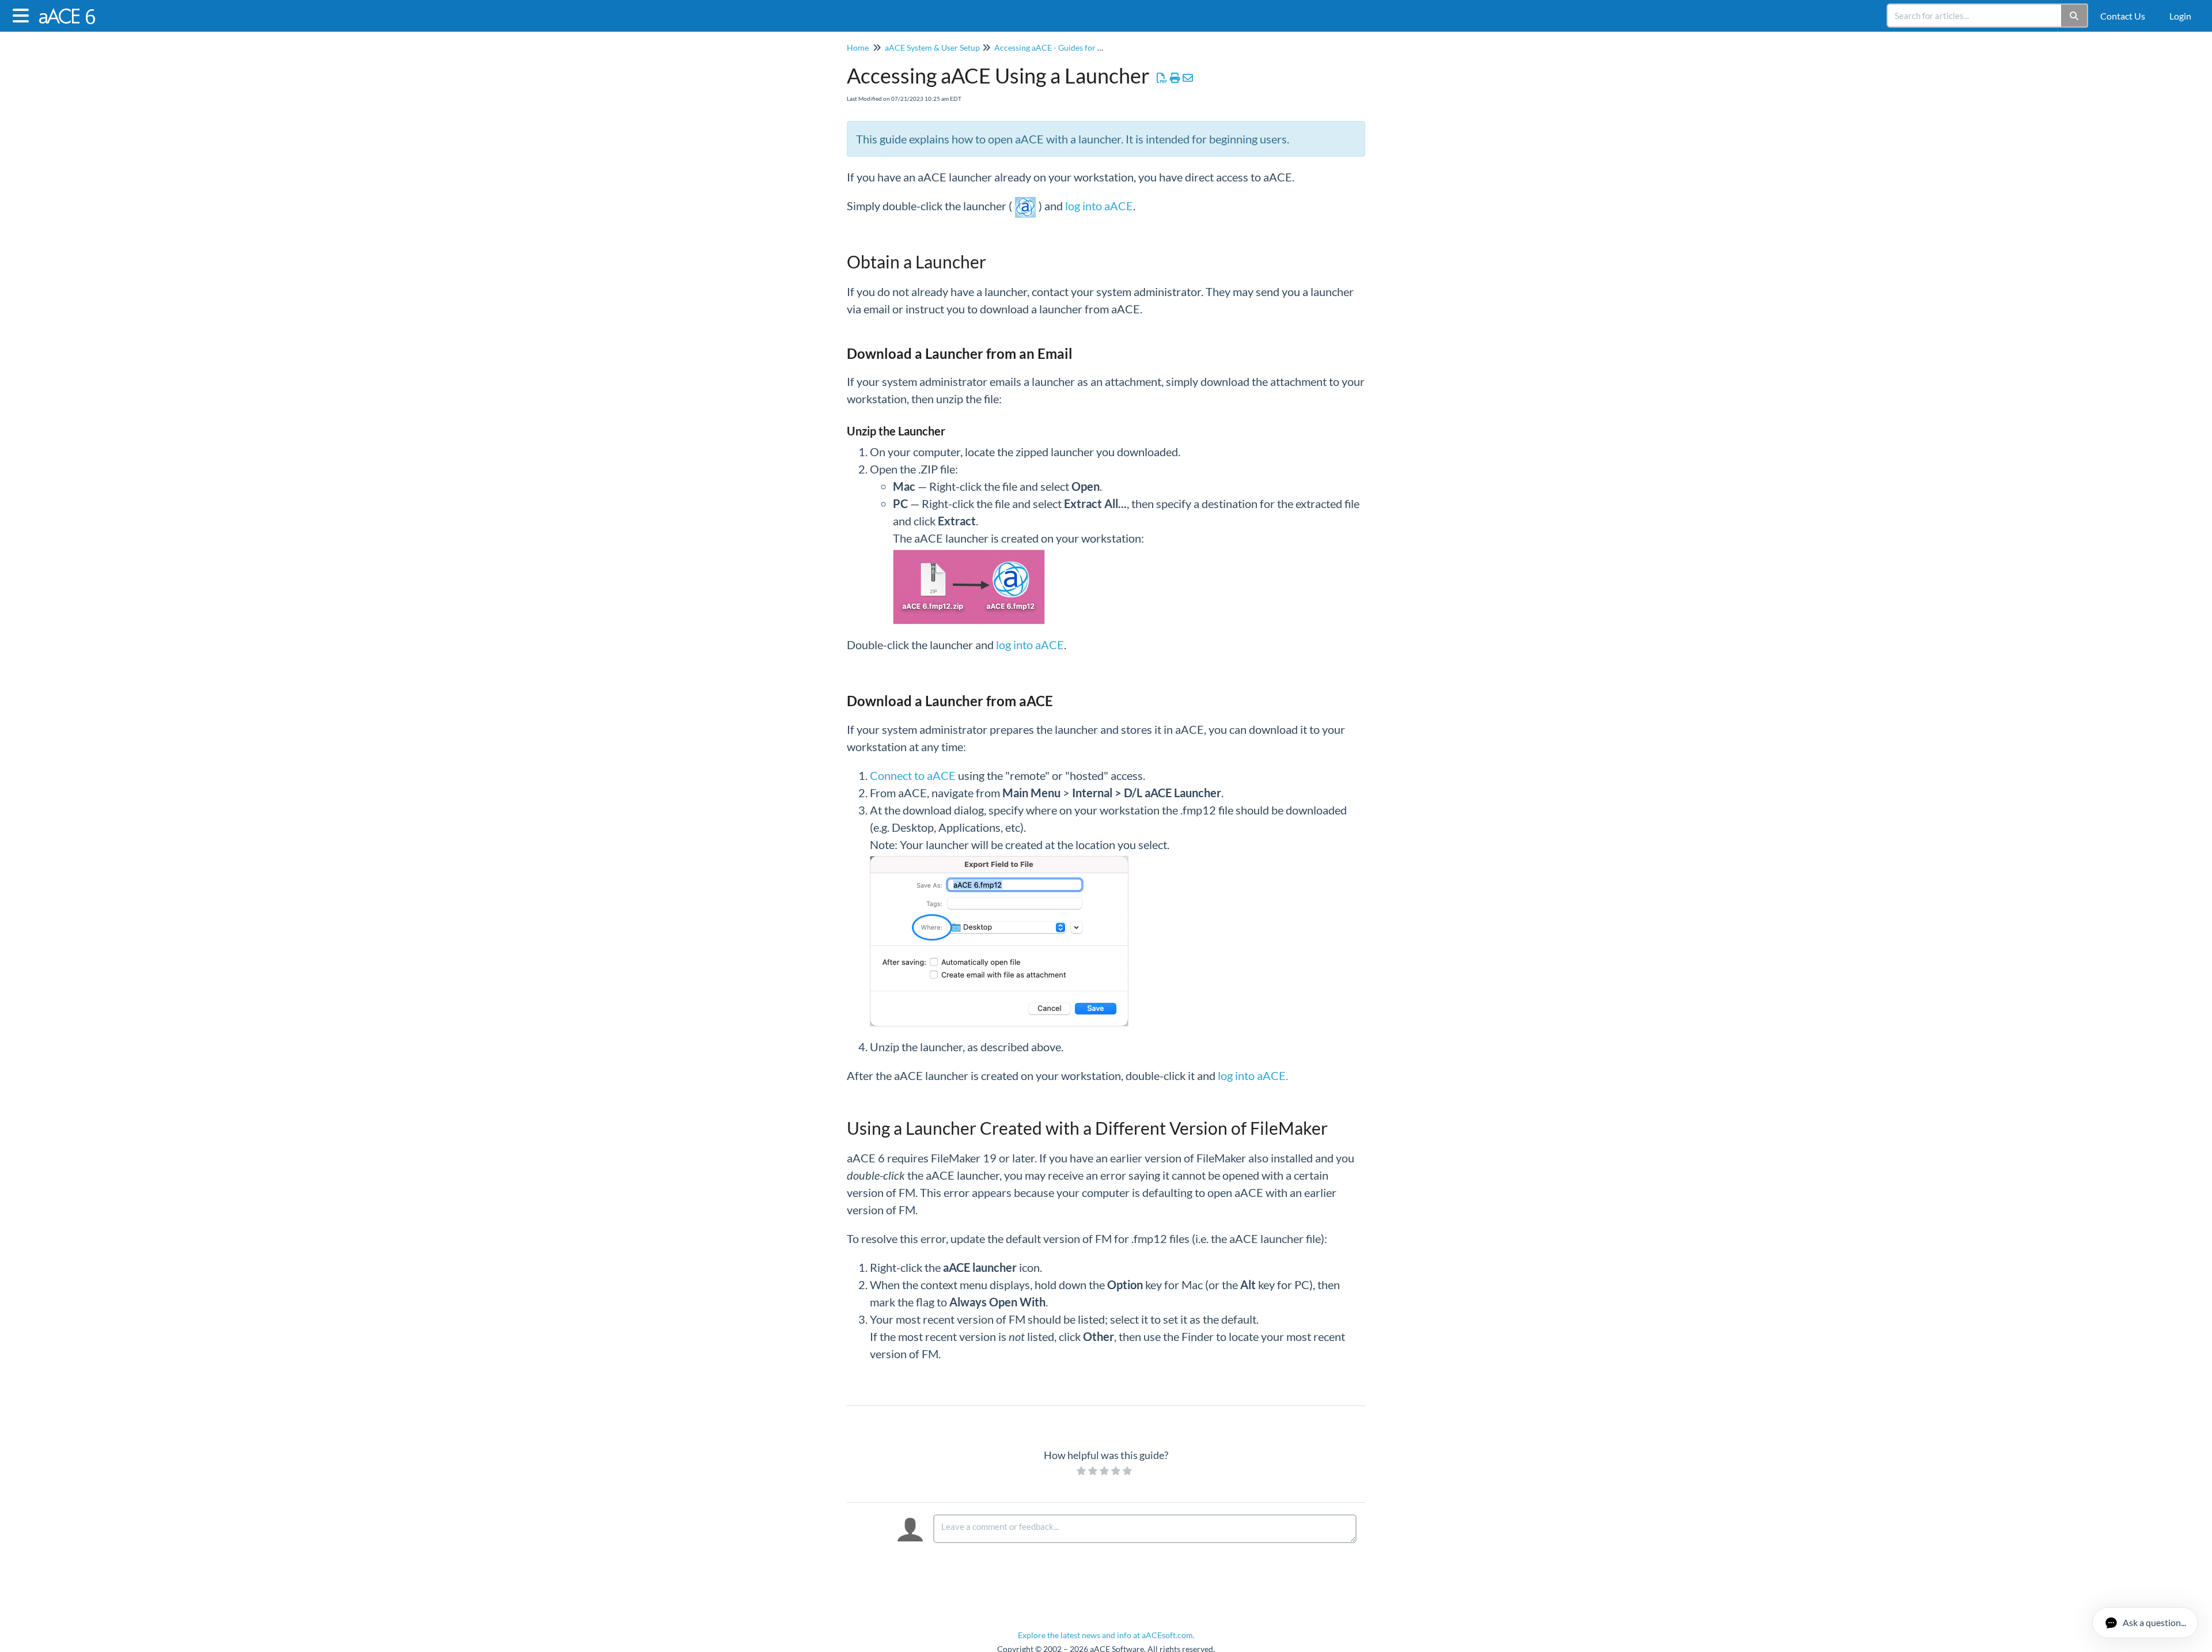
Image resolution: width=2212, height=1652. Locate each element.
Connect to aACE (913, 775)
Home (858, 48)
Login (2180, 16)
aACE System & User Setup (932, 48)
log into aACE (1099, 206)
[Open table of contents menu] (23, 14)
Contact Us (2123, 16)
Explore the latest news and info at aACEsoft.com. (1106, 1635)
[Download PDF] (1162, 78)
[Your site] (73, 10)
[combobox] (1975, 16)
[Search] (2075, 16)
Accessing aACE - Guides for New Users (1065, 48)
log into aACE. (1253, 1075)
